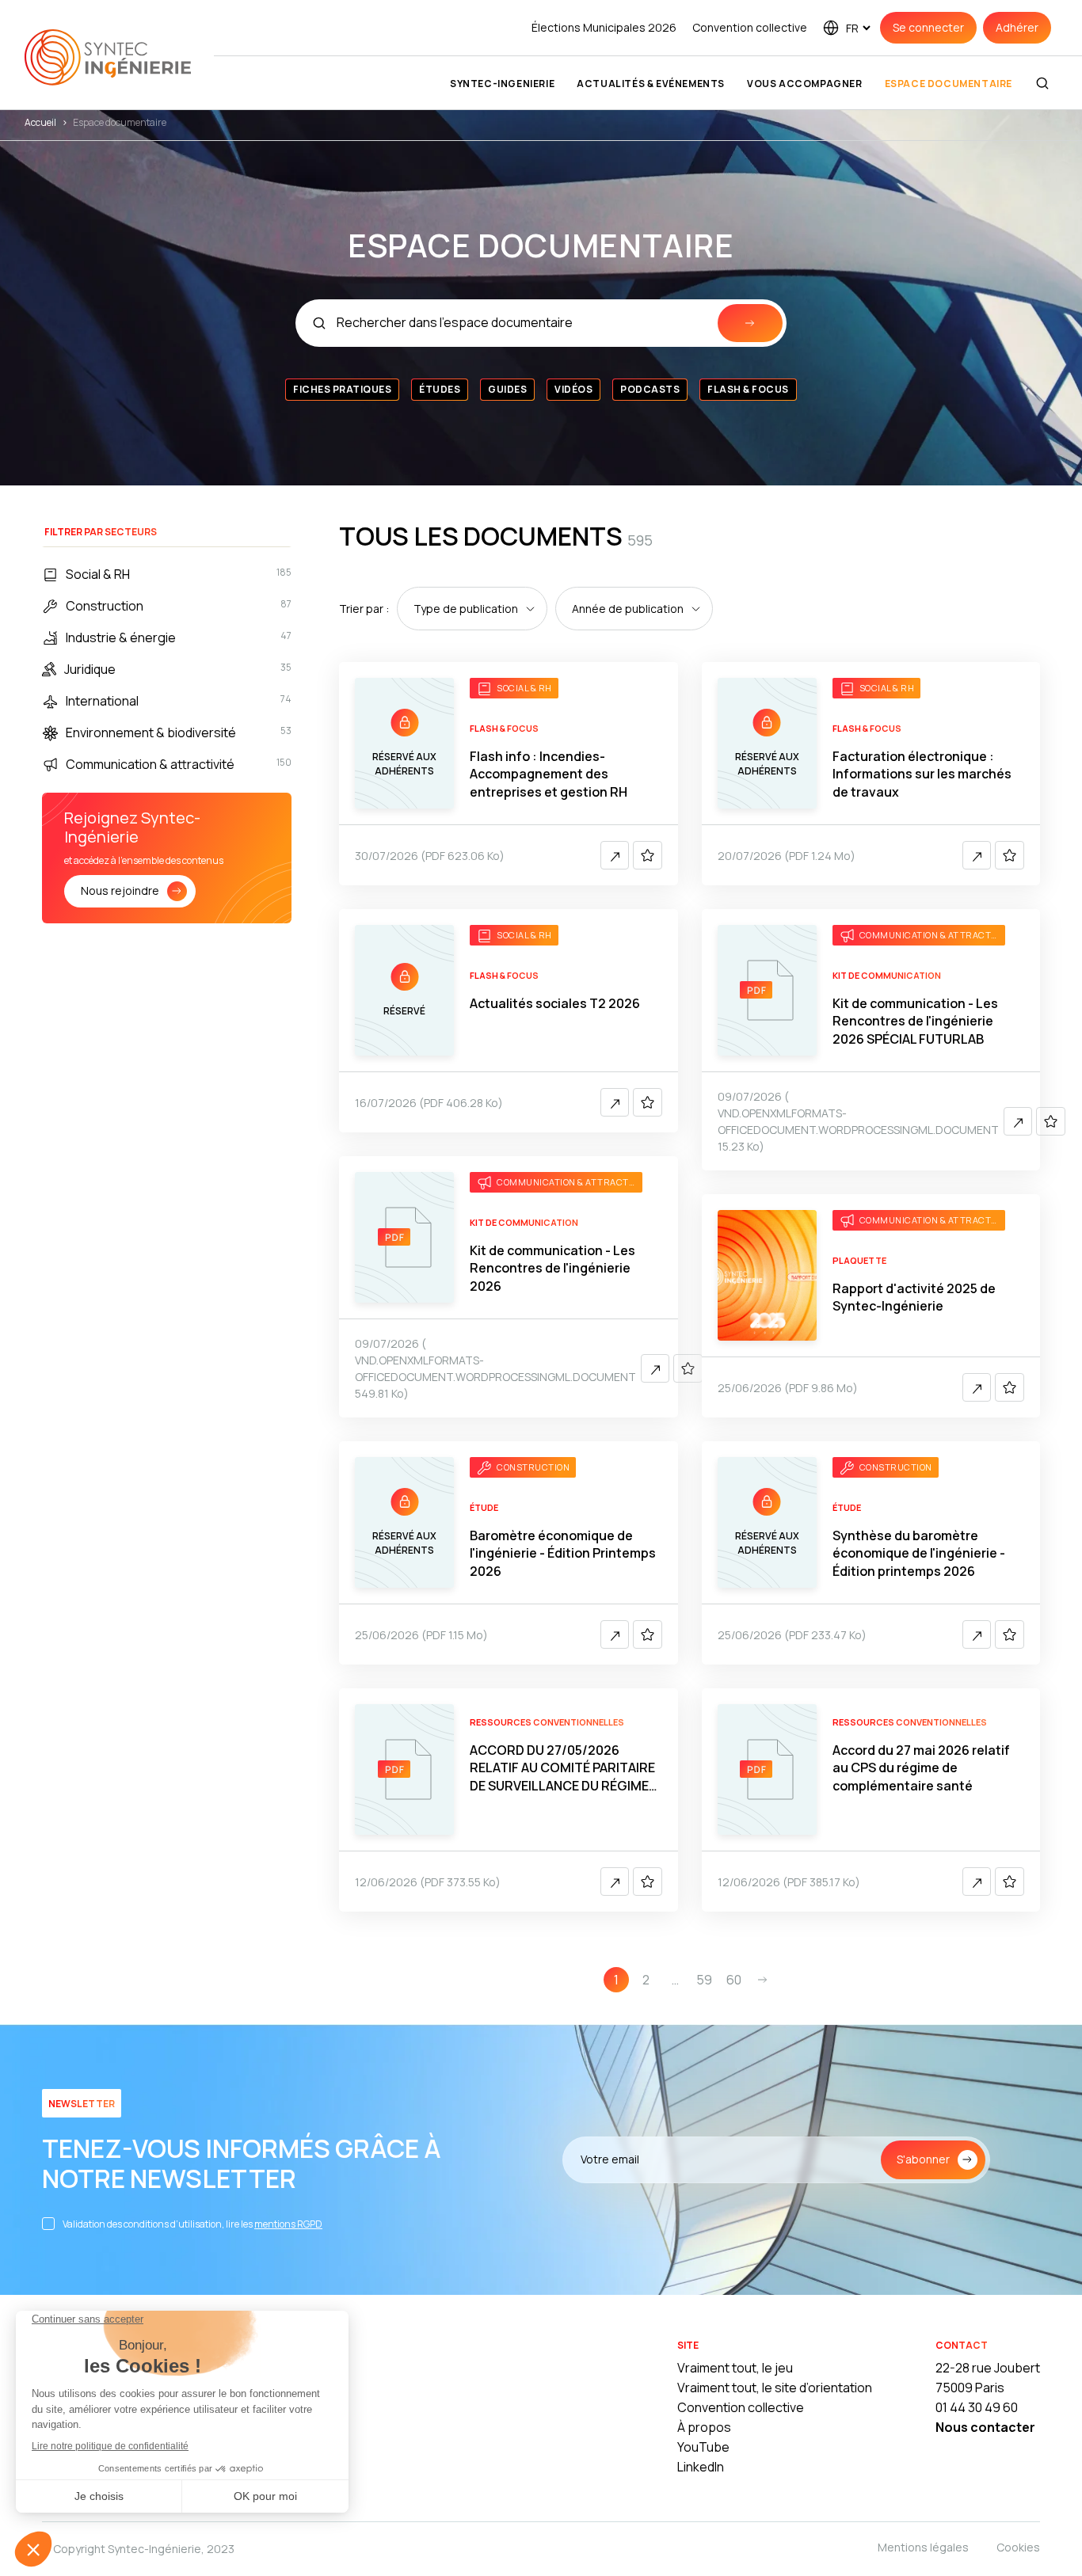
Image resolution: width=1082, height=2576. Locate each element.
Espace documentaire (949, 84)
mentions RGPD (288, 2224)
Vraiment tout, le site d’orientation (775, 2388)
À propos (704, 2427)
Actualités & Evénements (651, 84)
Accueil (40, 122)
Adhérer (1017, 27)
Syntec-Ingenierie (502, 84)
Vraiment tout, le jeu (735, 2368)
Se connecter (928, 27)
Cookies (1018, 2547)
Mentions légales (923, 2547)
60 (734, 1980)
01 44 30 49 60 (977, 2407)
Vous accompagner (805, 84)
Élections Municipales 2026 (604, 27)
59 (704, 1980)
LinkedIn (701, 2467)
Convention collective (750, 27)
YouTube (703, 2447)
